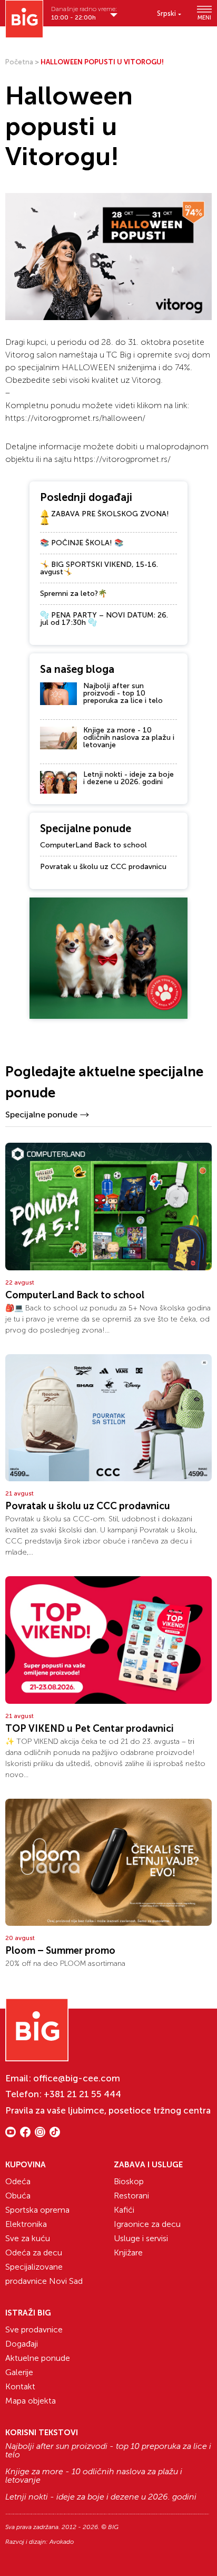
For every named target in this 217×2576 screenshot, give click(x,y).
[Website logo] (24, 19)
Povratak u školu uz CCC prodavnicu (103, 867)
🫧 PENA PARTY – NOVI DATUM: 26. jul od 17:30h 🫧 (104, 619)
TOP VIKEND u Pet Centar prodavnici (90, 1729)
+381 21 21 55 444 (82, 2094)
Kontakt (20, 2386)
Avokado (62, 2542)
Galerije (19, 2372)
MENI (204, 17)
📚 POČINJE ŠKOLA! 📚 (82, 543)
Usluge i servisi (141, 2238)
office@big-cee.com (77, 2078)
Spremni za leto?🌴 (73, 594)
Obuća (18, 2196)
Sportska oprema (37, 2210)
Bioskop (129, 2181)
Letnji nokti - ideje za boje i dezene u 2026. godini (129, 778)
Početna (19, 62)
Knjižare (128, 2252)
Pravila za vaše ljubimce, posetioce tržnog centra (108, 2110)
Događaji (22, 2344)
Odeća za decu (34, 2252)
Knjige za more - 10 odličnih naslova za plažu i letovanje (129, 737)
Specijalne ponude (41, 1115)
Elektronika (26, 2224)
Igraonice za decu (147, 2224)
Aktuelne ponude (38, 2358)
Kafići (124, 2210)
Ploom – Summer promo (60, 1951)
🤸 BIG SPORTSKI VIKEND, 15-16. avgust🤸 (99, 568)
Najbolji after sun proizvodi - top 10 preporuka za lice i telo (123, 693)
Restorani (131, 2196)
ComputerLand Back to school (93, 845)
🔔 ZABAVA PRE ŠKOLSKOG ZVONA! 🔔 (105, 518)
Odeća (18, 2181)
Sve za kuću (28, 2238)
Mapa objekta (31, 2401)
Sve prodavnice (34, 2329)
